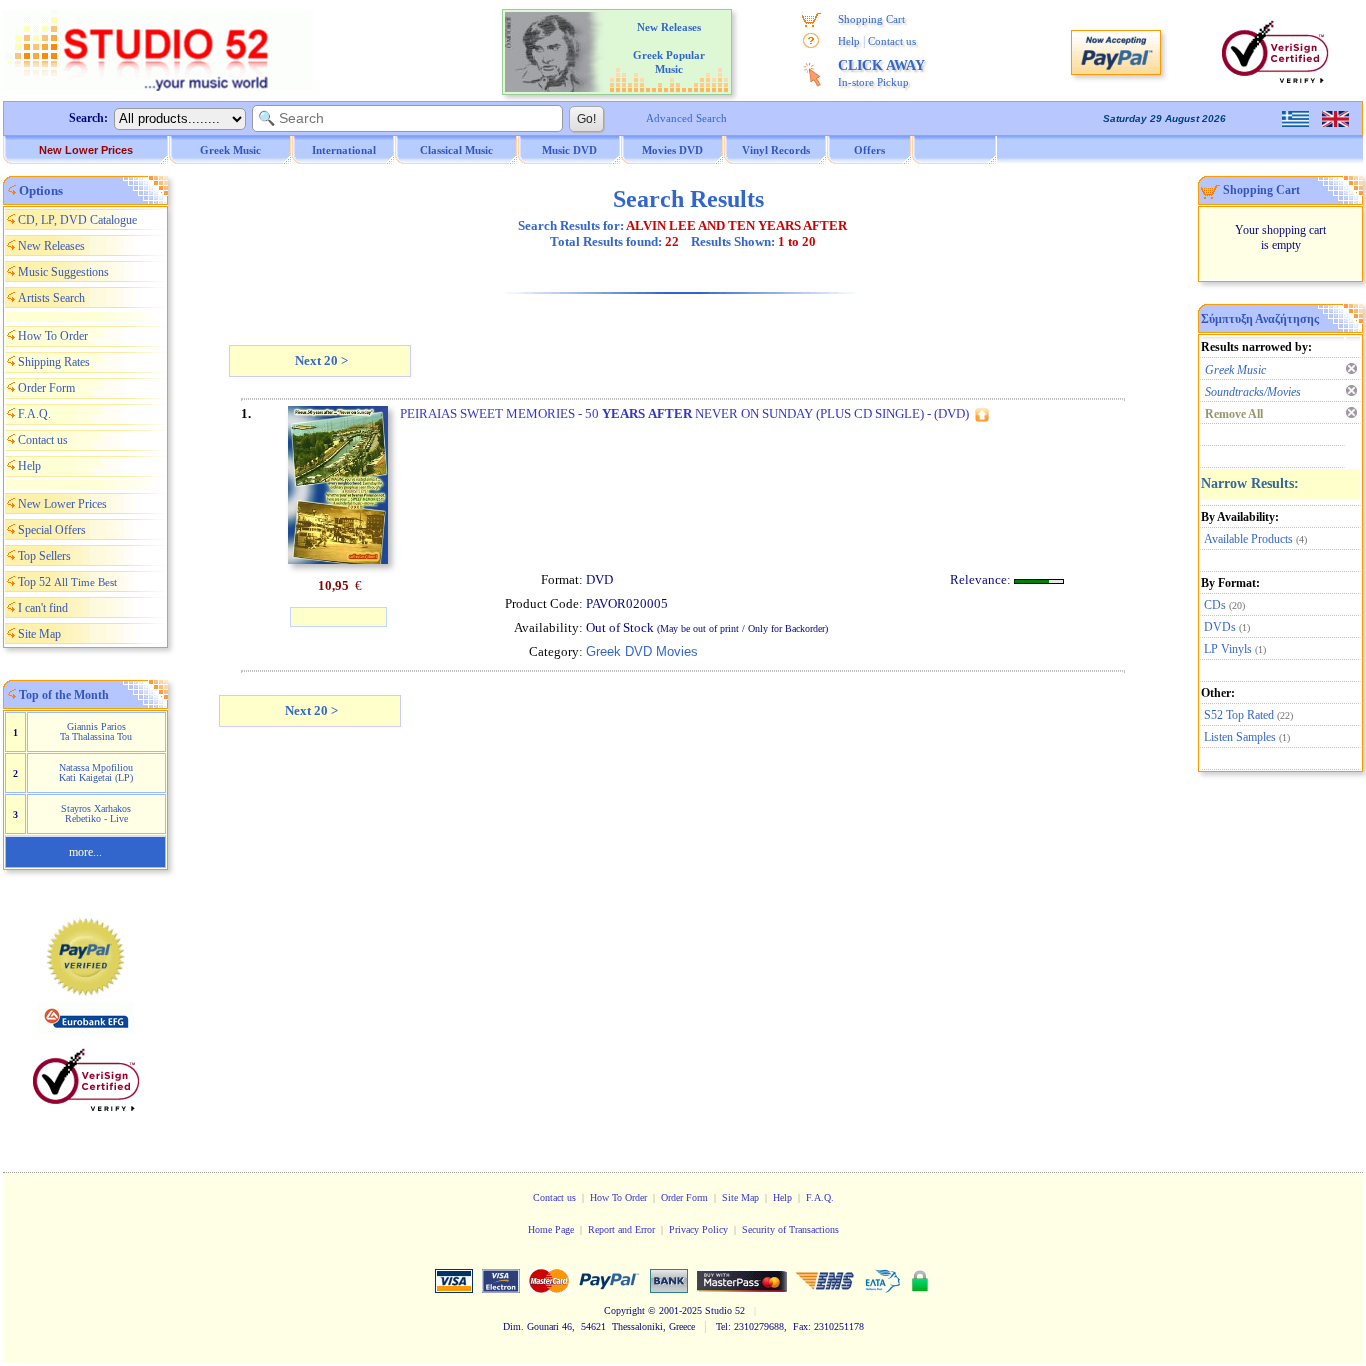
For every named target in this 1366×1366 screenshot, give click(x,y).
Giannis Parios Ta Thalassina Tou (96, 731)
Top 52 (67, 582)
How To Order (53, 336)
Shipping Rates (54, 362)
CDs (1215, 605)
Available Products (1248, 539)
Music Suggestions (63, 272)
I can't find (43, 608)
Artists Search (51, 298)
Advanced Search (686, 118)
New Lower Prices (86, 150)
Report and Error (621, 1229)
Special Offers (52, 530)
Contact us (892, 41)
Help (849, 41)
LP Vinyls (1228, 649)
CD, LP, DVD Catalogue (77, 220)
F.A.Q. (34, 414)
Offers (869, 150)
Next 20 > (320, 360)
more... (85, 852)
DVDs (1220, 627)
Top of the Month (64, 695)
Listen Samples (1240, 737)
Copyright (624, 1310)
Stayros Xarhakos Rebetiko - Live (96, 813)
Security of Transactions (790, 1229)
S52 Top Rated (1239, 715)
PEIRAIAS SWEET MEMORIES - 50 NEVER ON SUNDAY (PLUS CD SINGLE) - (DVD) (684, 413)
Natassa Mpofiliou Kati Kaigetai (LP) (96, 772)
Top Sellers (44, 556)
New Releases (51, 246)
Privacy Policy (698, 1229)
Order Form (46, 388)
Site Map (39, 634)
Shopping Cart (871, 19)
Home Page (551, 1229)
